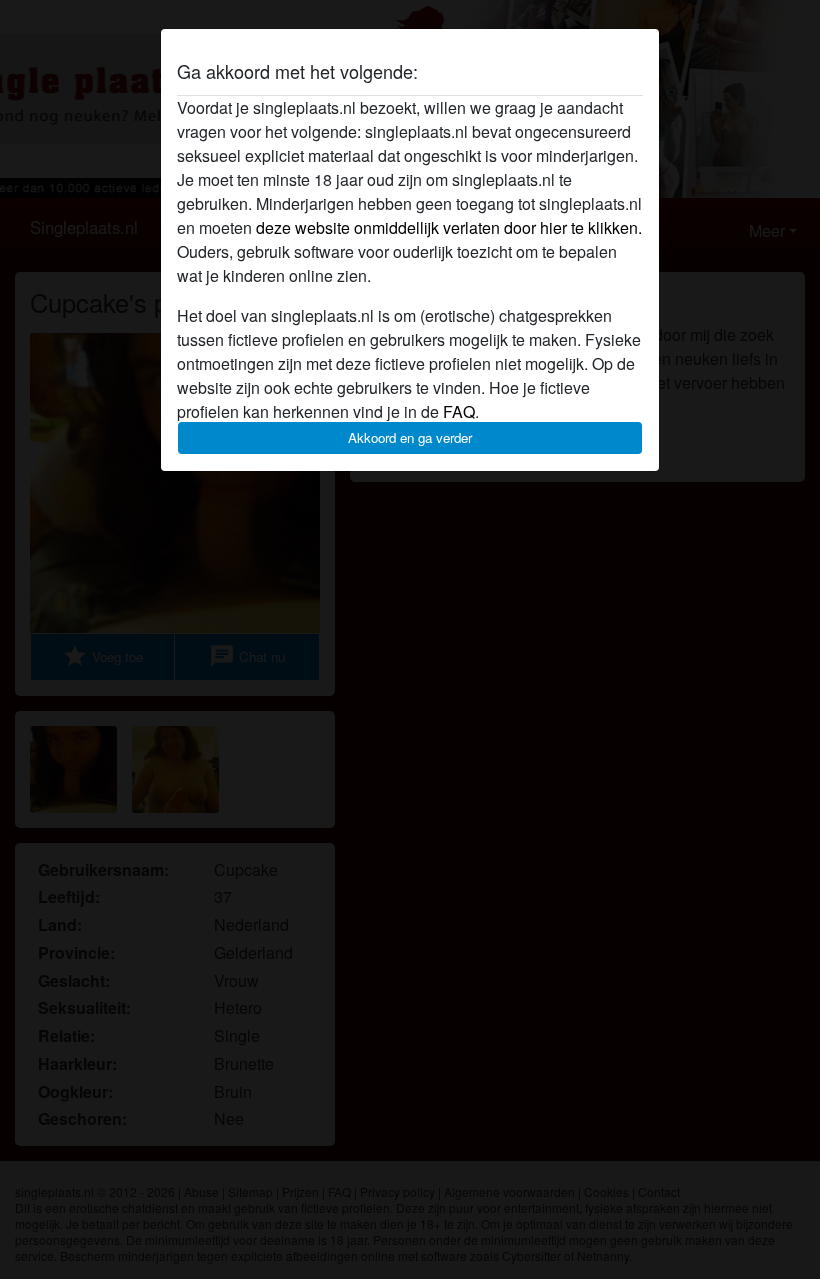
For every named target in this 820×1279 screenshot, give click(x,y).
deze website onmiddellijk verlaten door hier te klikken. (449, 227)
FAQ (459, 411)
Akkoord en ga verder (410, 437)
